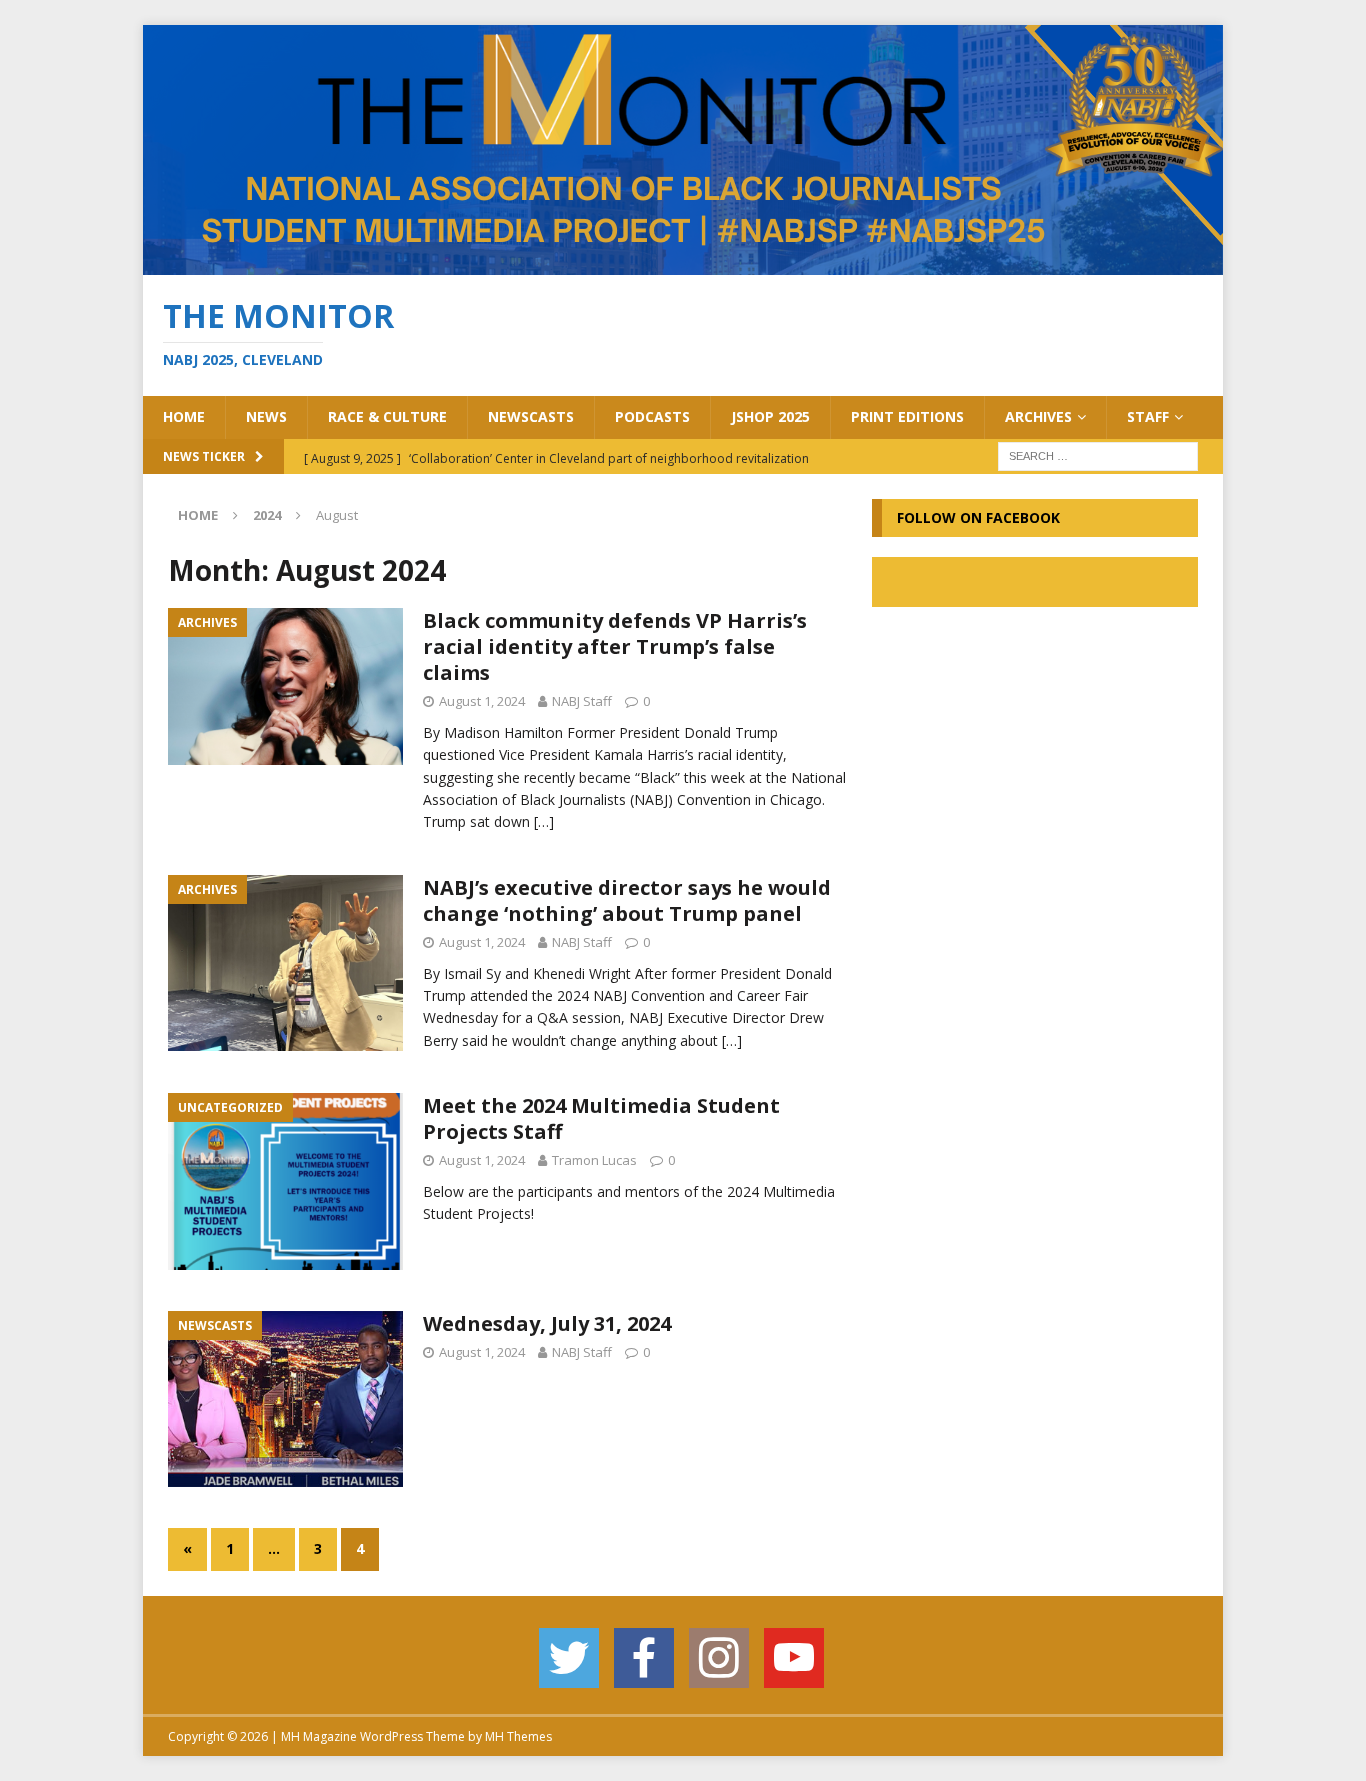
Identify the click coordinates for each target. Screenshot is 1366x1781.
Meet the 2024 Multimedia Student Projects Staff (601, 1118)
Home (184, 416)
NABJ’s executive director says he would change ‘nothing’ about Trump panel (627, 900)
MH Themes (518, 1736)
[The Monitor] (683, 263)
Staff (1148, 416)
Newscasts (531, 416)
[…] (544, 821)
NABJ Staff (582, 701)
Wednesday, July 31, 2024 (547, 1323)
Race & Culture (387, 416)
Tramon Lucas (594, 1160)
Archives (1038, 416)
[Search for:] (1098, 454)
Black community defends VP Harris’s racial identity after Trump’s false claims (615, 646)
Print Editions (907, 416)
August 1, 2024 (482, 701)
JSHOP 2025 (770, 416)
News (266, 416)
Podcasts (652, 416)
